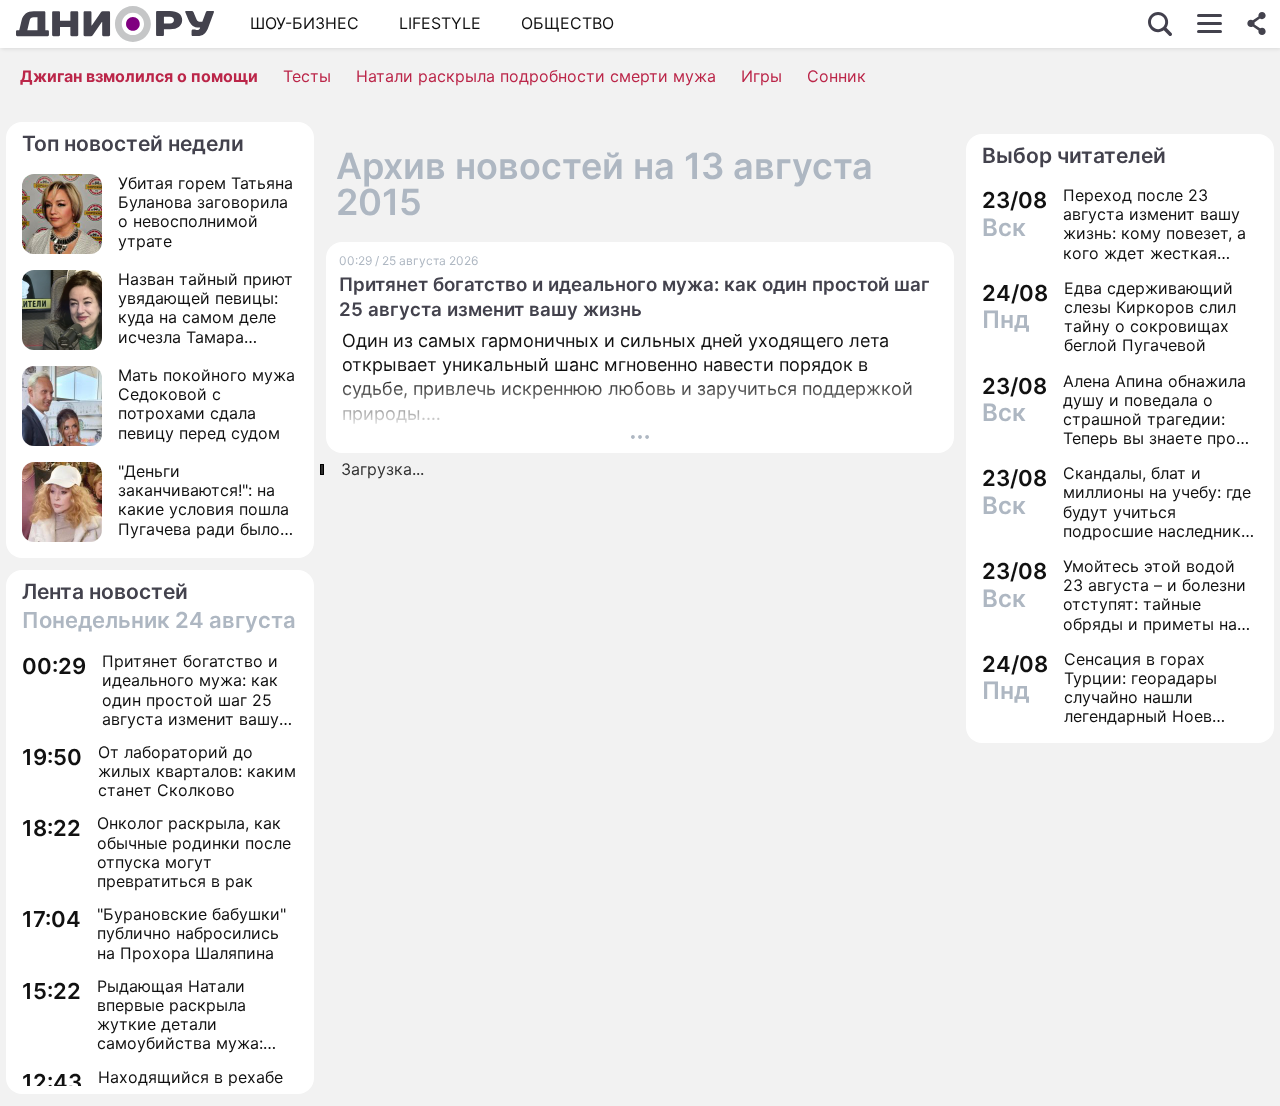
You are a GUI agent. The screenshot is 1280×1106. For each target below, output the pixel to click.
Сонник (836, 76)
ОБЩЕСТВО (567, 23)
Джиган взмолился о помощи (139, 76)
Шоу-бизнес (304, 23)
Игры (761, 76)
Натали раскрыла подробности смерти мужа (536, 76)
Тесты (307, 76)
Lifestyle (440, 23)
